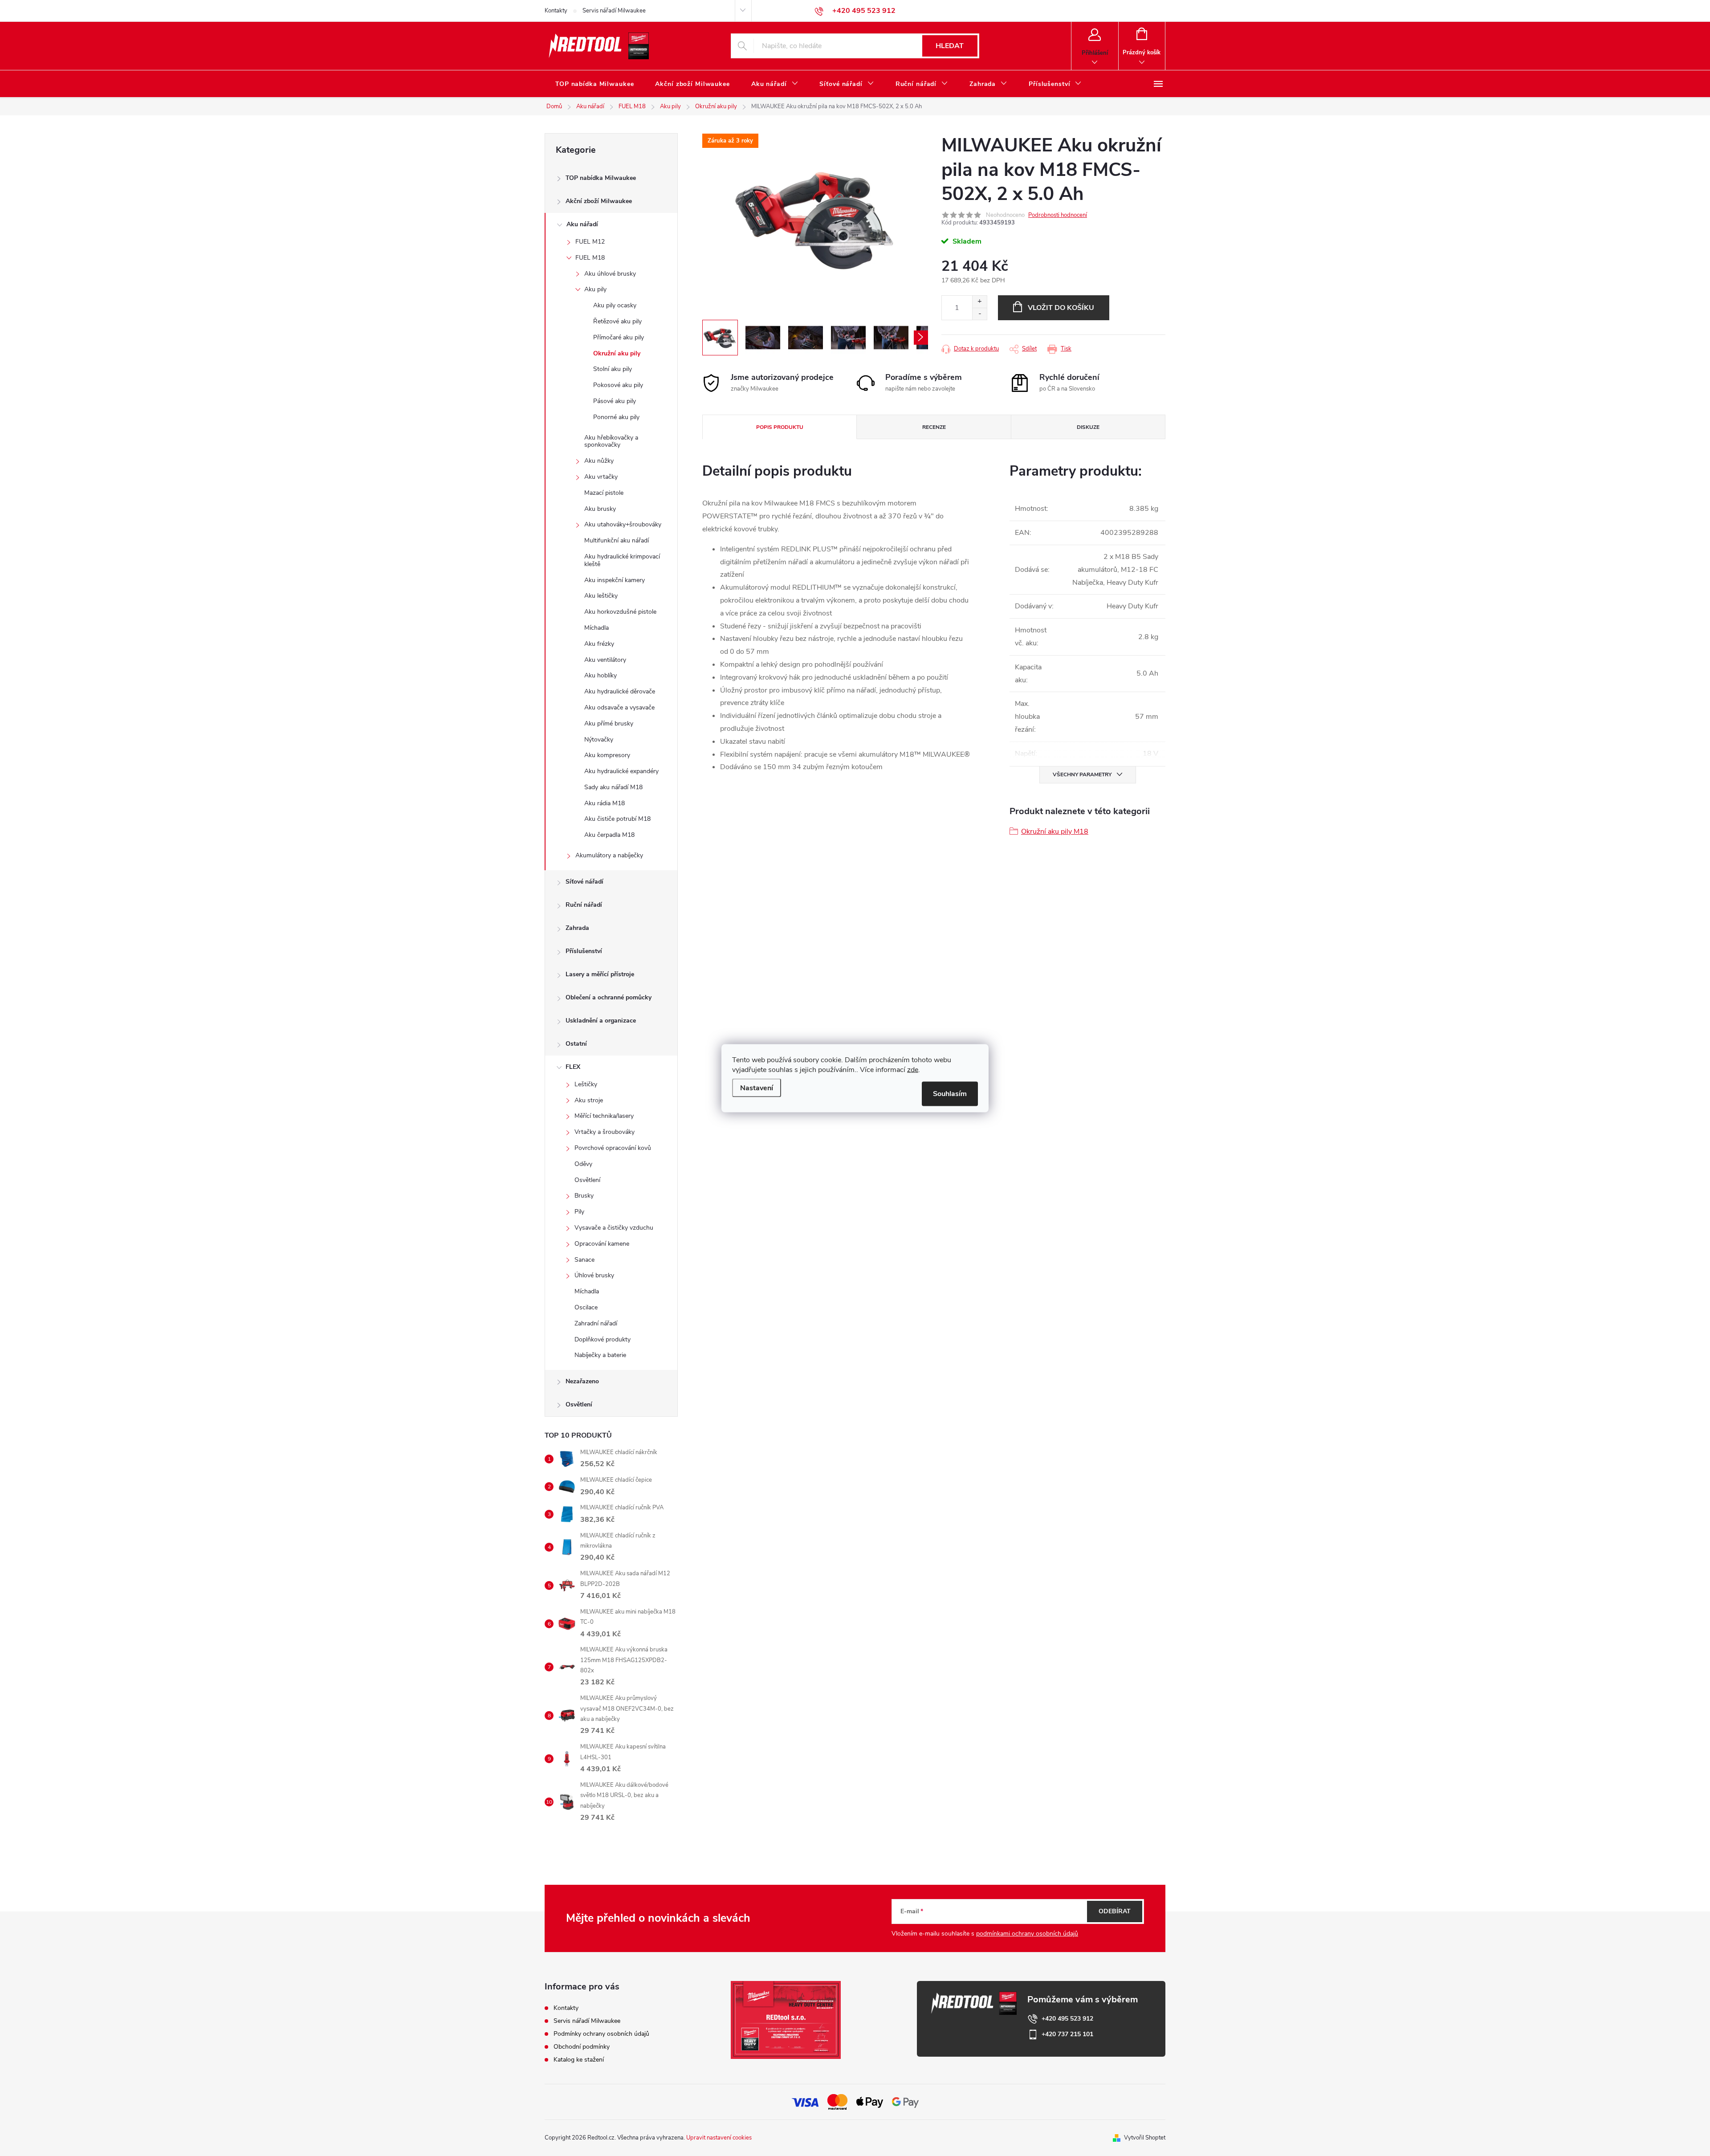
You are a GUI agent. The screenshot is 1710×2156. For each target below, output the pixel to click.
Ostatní (576, 1044)
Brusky (584, 1196)
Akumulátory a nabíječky (609, 855)
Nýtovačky (599, 740)
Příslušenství (584, 951)
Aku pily (595, 289)
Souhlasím (950, 1093)
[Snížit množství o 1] (979, 314)
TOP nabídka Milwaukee (601, 178)
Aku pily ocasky (615, 305)
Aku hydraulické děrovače (620, 691)
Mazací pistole (604, 493)
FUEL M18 (590, 258)
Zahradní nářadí (596, 1323)
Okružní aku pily (617, 353)
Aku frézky (599, 644)
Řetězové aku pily (617, 321)
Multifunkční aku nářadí (617, 540)
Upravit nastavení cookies (719, 2138)
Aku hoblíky (601, 675)
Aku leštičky (601, 596)
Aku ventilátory (605, 660)
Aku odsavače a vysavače (619, 707)
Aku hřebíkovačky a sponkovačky (611, 441)
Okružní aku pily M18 (1055, 831)
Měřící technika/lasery (604, 1116)
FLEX (573, 1067)
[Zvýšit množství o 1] (979, 302)
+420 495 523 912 (1067, 2019)
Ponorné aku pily (616, 417)
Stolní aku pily (613, 369)
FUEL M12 (590, 242)
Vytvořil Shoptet (1145, 2138)
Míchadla (596, 628)
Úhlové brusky (594, 1275)
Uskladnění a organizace (601, 1021)
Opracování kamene (602, 1244)
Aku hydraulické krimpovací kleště (622, 560)
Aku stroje (589, 1100)
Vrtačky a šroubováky (605, 1132)
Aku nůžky (599, 461)
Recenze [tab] (934, 427)
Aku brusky (600, 509)
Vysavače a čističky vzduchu (614, 1228)
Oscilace (586, 1307)
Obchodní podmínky (582, 2047)
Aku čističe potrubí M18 (617, 819)
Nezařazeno (582, 1381)
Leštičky (586, 1084)
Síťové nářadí (584, 882)
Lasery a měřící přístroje (600, 974)
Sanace (584, 1260)
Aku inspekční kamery (615, 580)
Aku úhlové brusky (610, 274)
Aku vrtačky (601, 477)
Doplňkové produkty (603, 1339)
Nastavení (757, 1088)
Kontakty (556, 11)
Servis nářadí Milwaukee (614, 11)
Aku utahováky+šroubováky (623, 524)
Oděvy (583, 1164)
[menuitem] (594, 84)
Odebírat (1115, 1911)
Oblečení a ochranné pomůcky (609, 997)
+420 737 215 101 (1067, 2034)
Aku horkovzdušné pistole (620, 612)
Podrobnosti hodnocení (1058, 215)
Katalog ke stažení (579, 2060)
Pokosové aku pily (618, 385)
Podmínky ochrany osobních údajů (601, 2034)
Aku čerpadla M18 (609, 835)
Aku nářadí (582, 224)
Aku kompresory (607, 755)
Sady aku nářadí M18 (613, 787)
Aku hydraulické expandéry (621, 771)
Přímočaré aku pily (619, 337)
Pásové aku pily (615, 401)
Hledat (950, 46)
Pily (579, 1212)
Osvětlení (587, 1180)
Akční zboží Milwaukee (599, 201)
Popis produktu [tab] (780, 427)
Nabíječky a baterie (600, 1355)
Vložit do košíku (1061, 308)
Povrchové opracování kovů (613, 1148)
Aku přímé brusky (609, 723)
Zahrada (577, 928)
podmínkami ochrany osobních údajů (1027, 1934)
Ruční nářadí (584, 905)
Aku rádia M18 (605, 803)
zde (913, 1069)
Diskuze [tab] (1088, 427)
